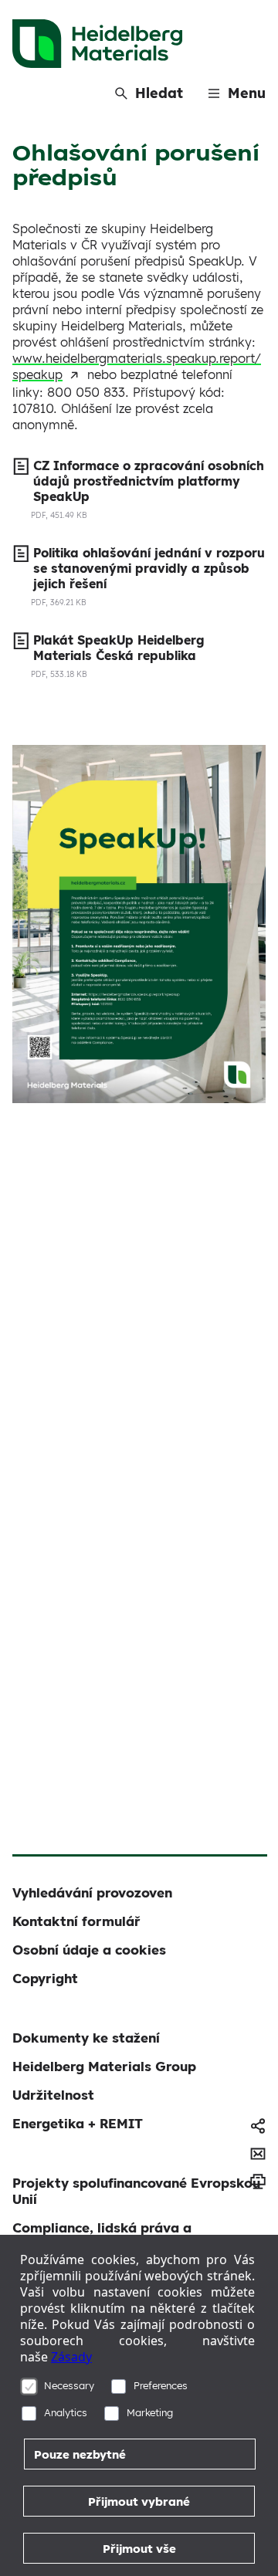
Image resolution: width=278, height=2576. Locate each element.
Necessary (69, 2385)
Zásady (71, 2357)
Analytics (66, 2412)
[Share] (258, 2126)
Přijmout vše (139, 2549)
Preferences (161, 2385)
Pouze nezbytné (80, 2454)
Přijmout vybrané (139, 2502)
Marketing (150, 2412)
